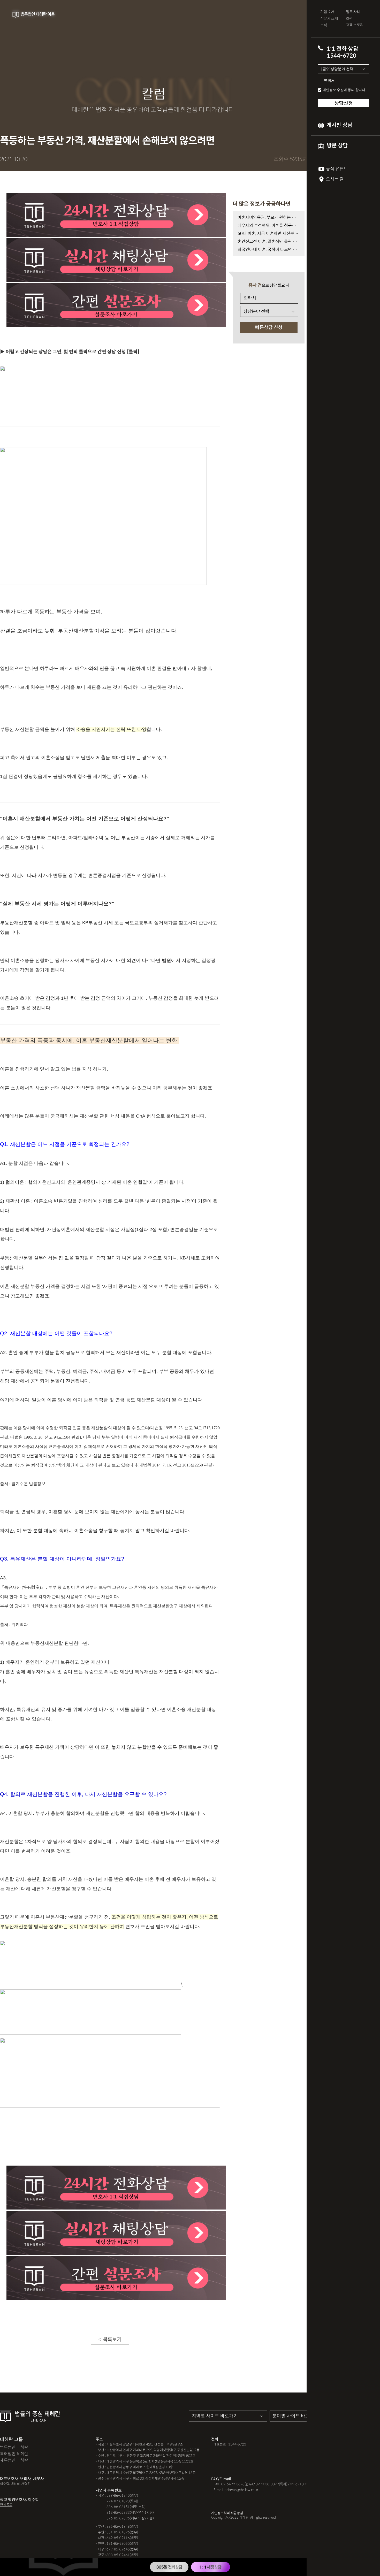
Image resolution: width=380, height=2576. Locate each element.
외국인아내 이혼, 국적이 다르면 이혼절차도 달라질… (269, 250)
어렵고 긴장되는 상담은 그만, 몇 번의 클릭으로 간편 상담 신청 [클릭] (73, 352)
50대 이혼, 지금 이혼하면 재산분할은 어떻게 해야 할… (269, 234)
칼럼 (349, 19)
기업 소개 (327, 12)
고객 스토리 (355, 25)
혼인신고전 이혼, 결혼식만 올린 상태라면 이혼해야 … (269, 242)
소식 (324, 25)
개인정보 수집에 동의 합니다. (344, 90)
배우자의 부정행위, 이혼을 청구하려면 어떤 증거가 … (269, 226)
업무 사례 (353, 12)
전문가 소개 (329, 19)
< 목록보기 (110, 2340)
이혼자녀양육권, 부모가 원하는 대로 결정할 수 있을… (269, 217)
